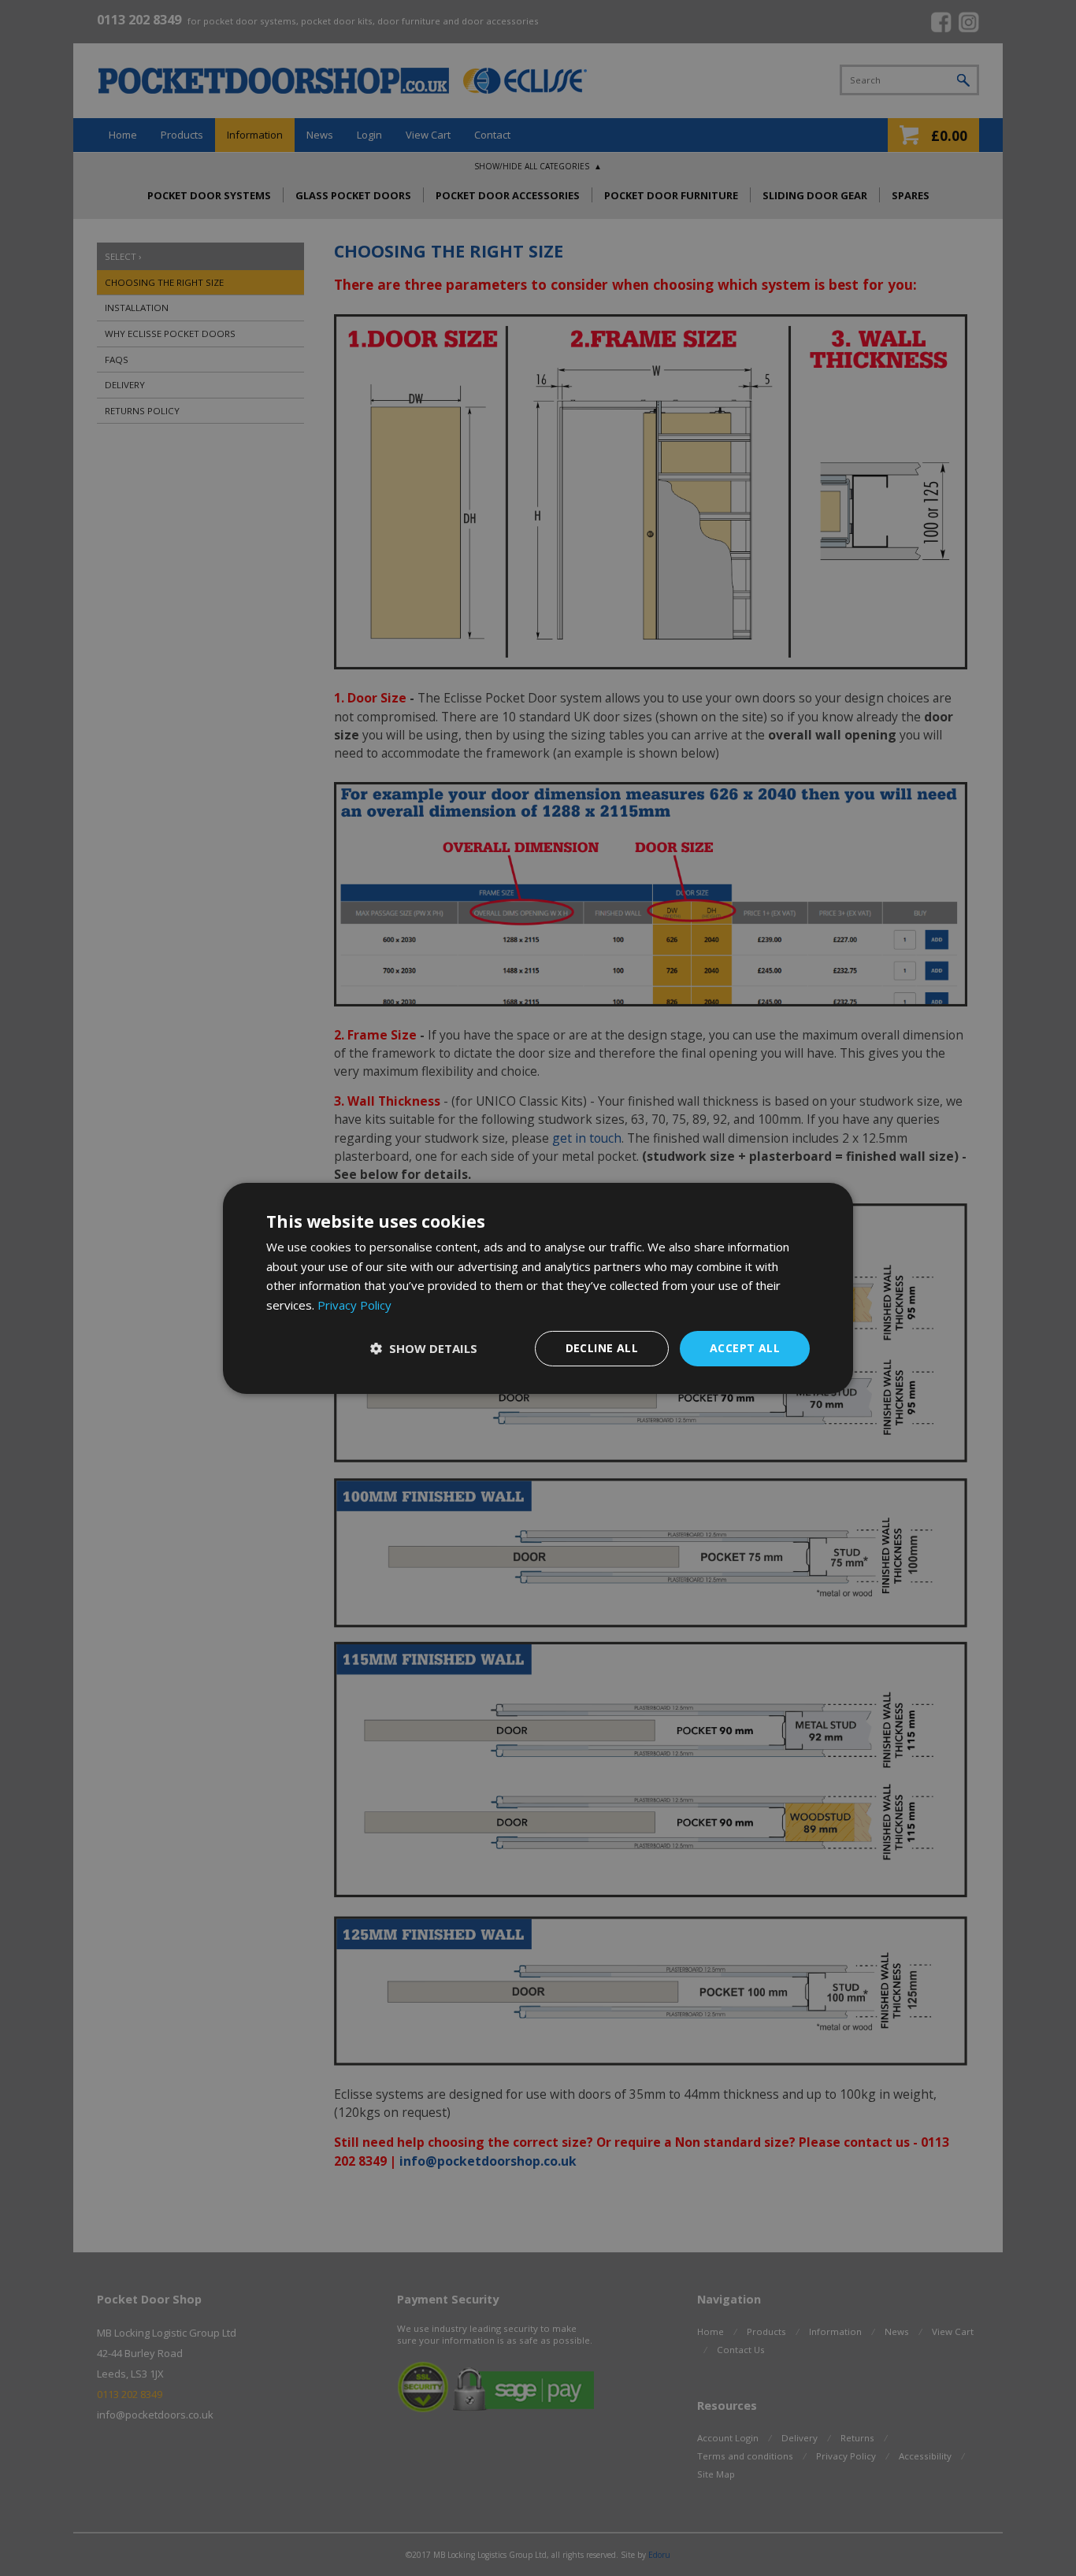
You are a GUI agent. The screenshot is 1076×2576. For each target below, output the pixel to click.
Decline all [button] (602, 1348)
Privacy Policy (354, 1305)
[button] (424, 1348)
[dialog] (538, 1288)
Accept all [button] (745, 1348)
